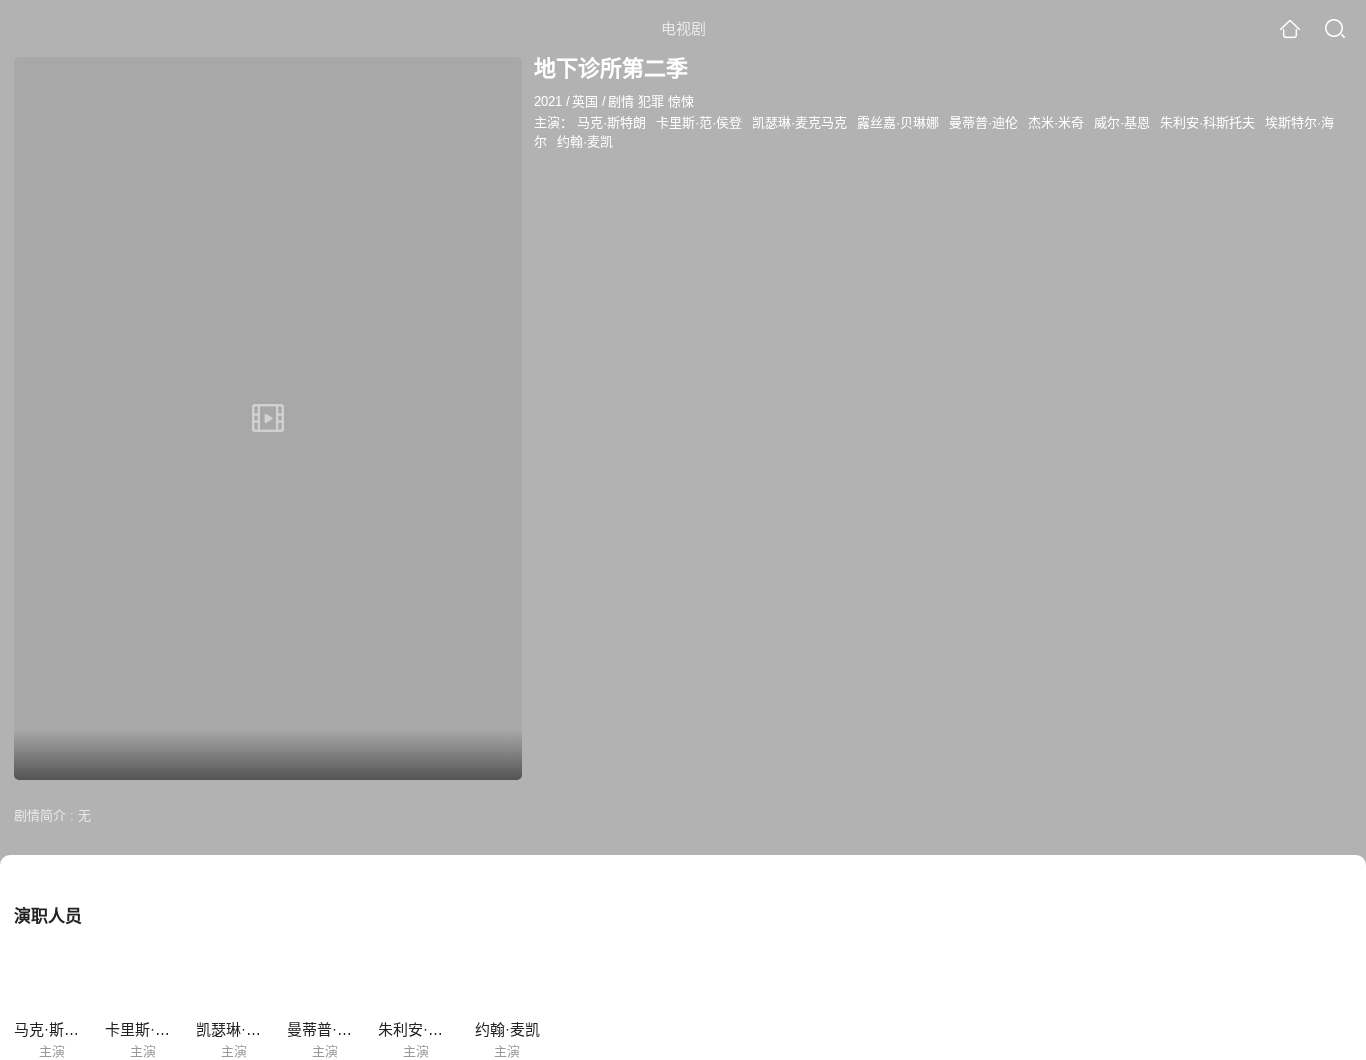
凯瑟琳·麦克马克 (799, 122)
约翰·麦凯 (585, 141)
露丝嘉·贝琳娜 (898, 122)
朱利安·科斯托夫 (1207, 122)
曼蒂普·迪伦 (983, 122)
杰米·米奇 (1056, 122)
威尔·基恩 (1122, 122)
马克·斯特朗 (611, 122)
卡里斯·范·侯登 (699, 122)
